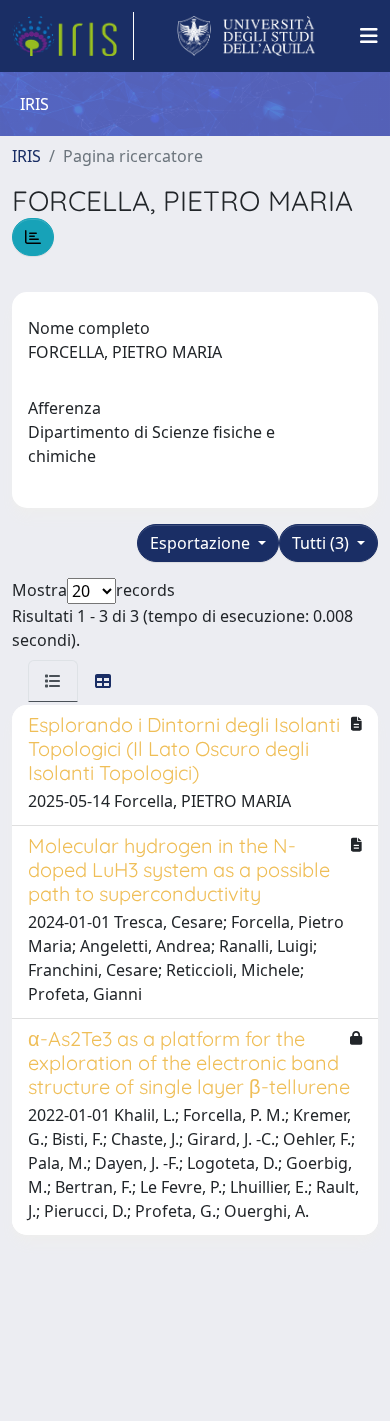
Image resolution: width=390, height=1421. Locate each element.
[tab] (53, 681)
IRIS (26, 156)
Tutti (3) (322, 543)
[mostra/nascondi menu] (369, 36)
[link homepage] (73, 36)
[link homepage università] (246, 36)
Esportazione (202, 543)
